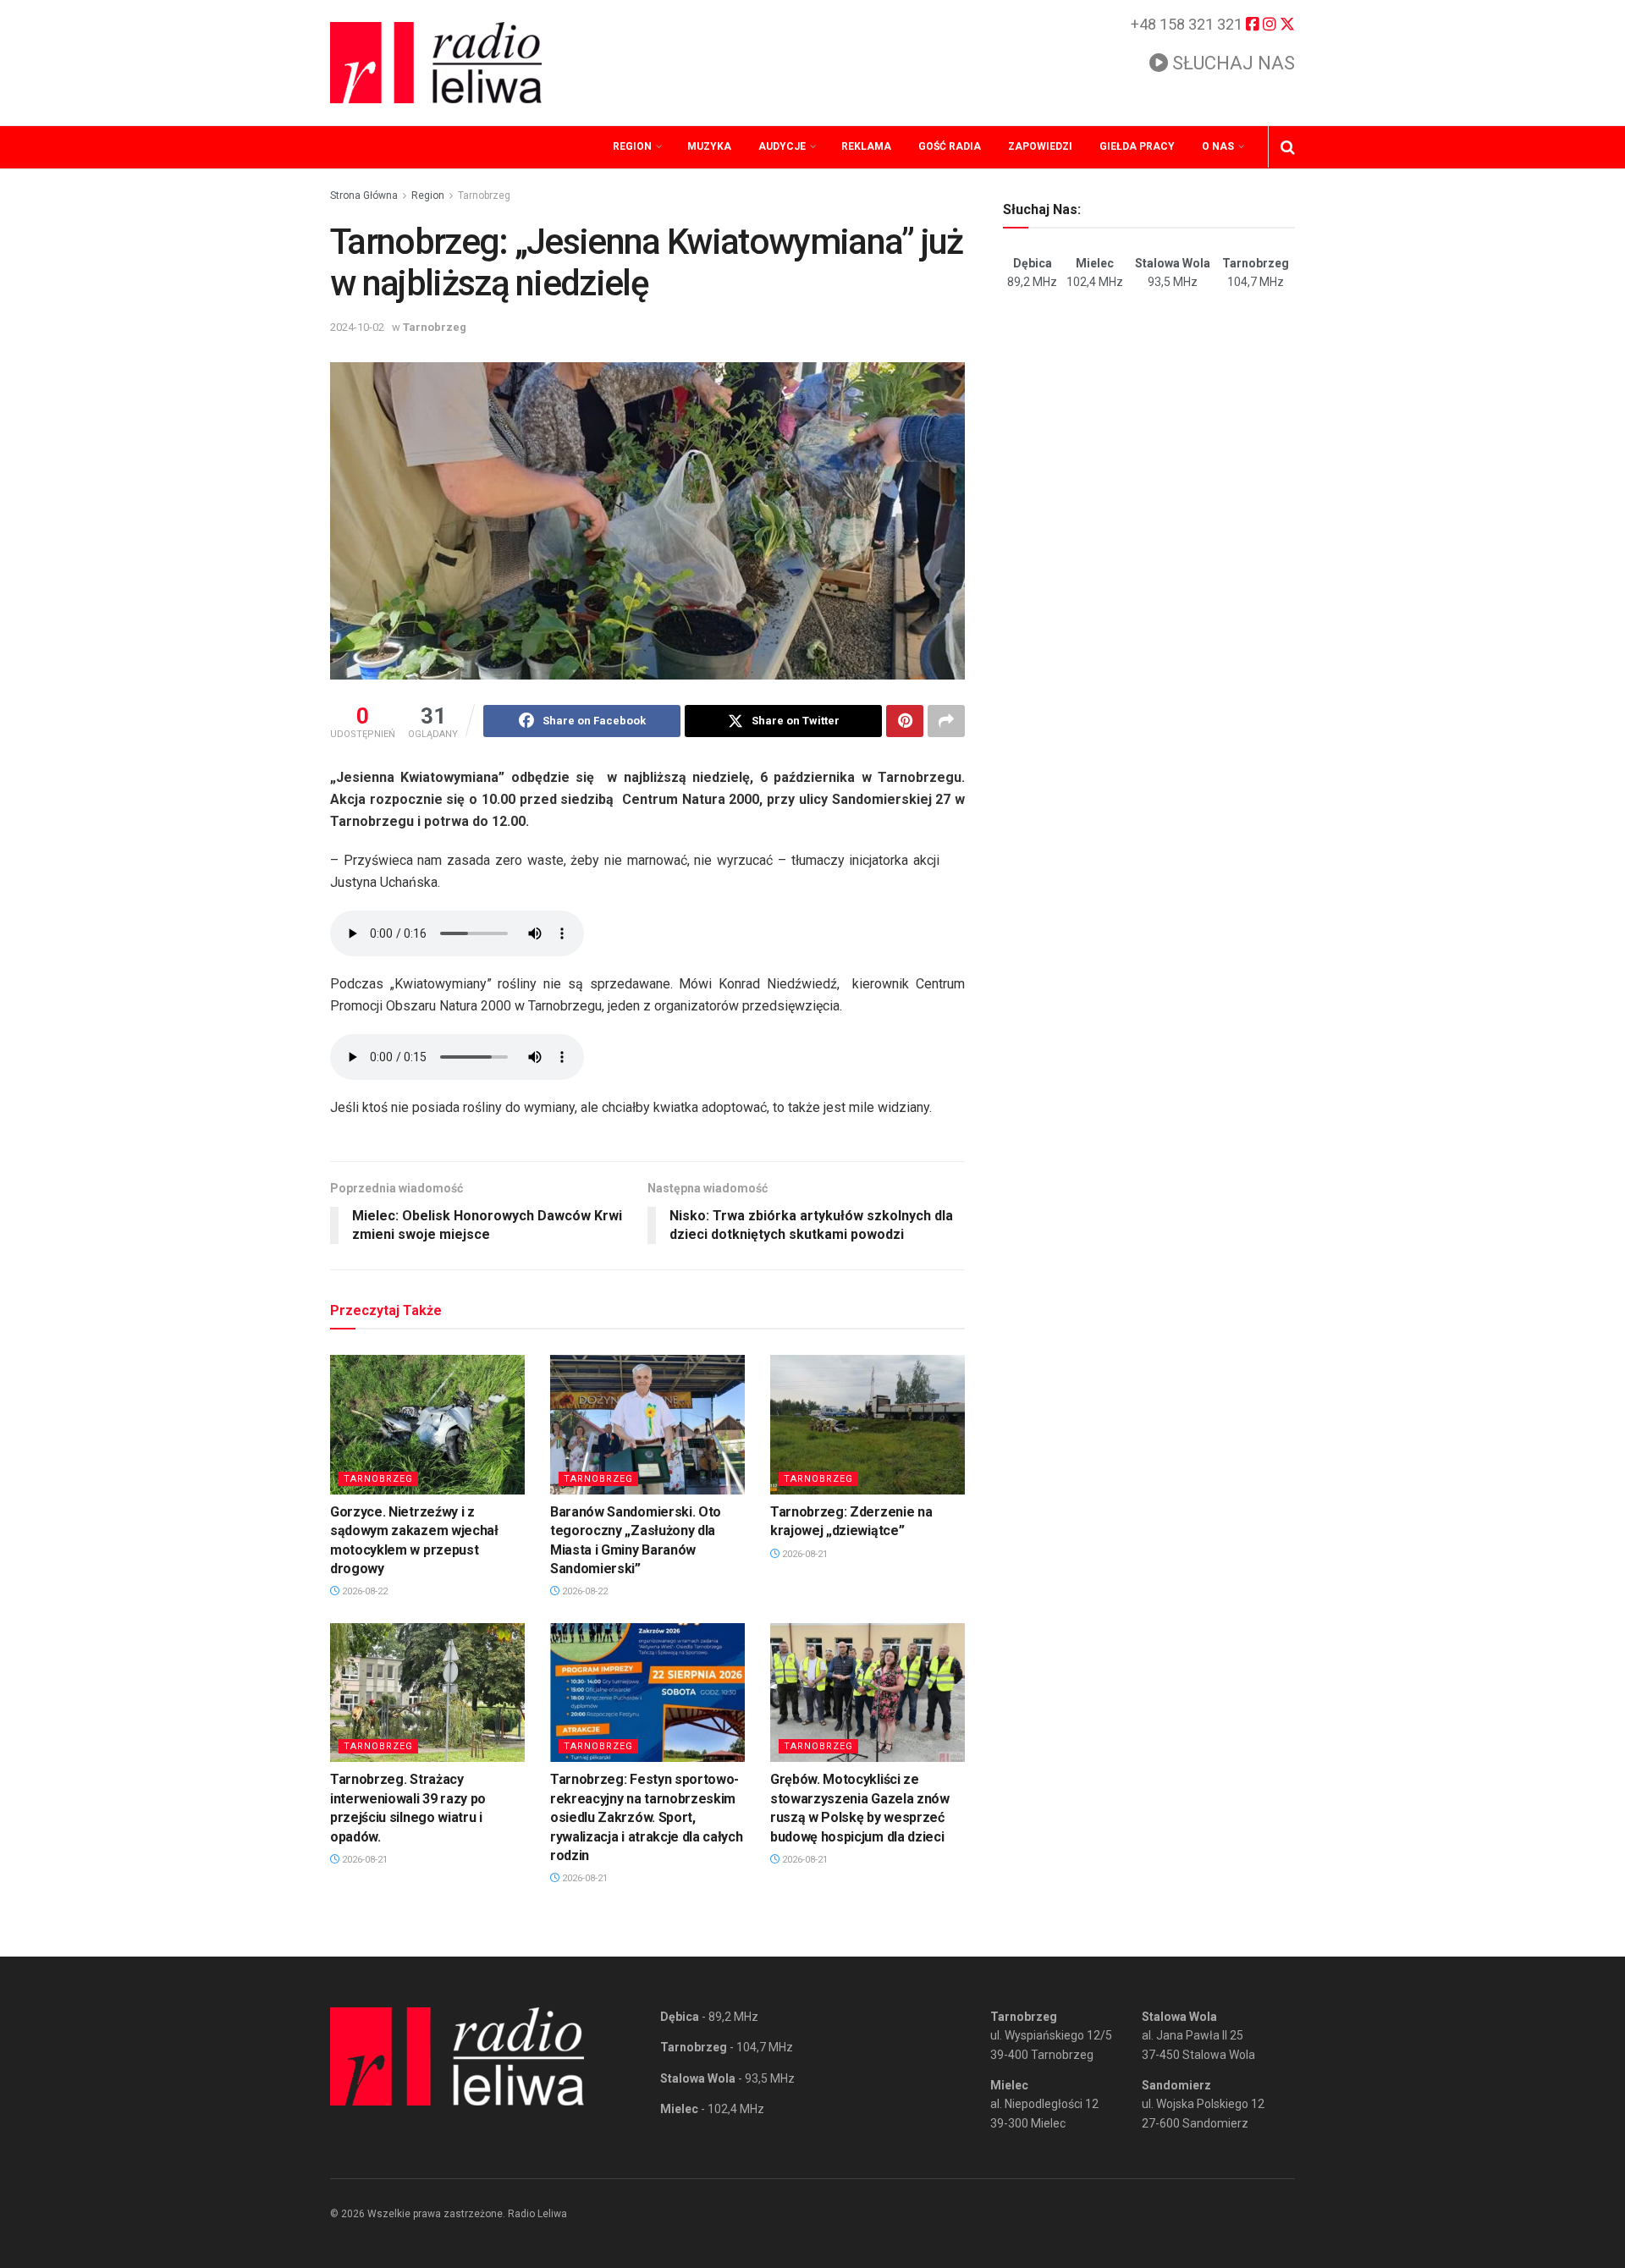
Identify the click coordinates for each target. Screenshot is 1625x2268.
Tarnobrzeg (484, 195)
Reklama (866, 146)
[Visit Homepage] (436, 63)
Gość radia (950, 146)
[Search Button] (1288, 147)
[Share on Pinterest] (905, 721)
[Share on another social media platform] (946, 721)
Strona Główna (364, 195)
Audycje (782, 146)
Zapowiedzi (1040, 146)
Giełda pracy (1137, 146)
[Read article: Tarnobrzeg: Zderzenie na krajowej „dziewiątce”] (868, 1424)
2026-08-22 (364, 1591)
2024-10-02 (357, 327)
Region (632, 146)
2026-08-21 (804, 1554)
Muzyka (709, 146)
